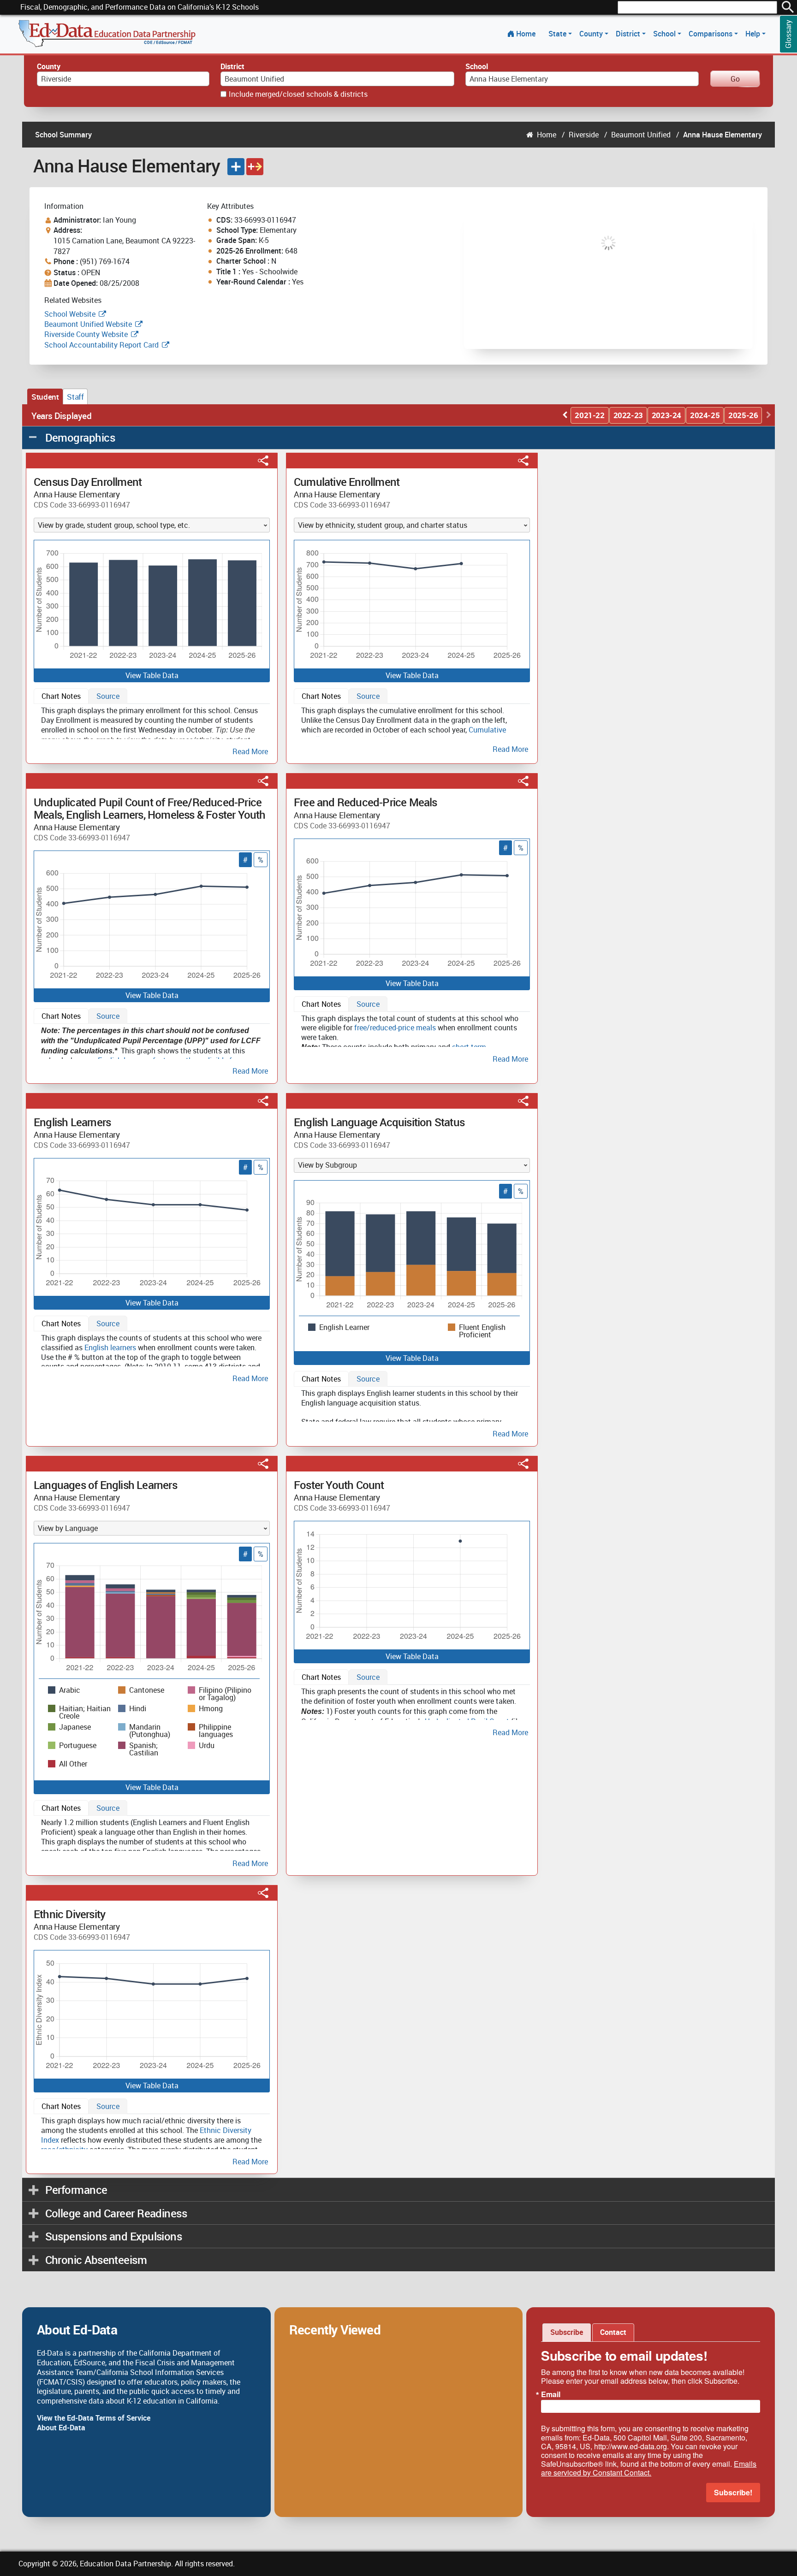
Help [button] (754, 34)
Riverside (584, 135)
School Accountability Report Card (101, 345)
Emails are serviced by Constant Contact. (649, 2468)
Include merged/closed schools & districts (298, 94)
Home (526, 34)
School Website (71, 314)
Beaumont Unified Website (88, 324)
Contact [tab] (613, 2332)
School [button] (665, 34)
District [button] (629, 34)
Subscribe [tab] (567, 2332)
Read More (250, 751)
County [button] (592, 34)
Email (551, 2394)
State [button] (558, 34)
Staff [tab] (75, 397)
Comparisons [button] (711, 34)
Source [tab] (108, 696)
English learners (110, 1347)
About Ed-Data (61, 2428)
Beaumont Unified (641, 135)
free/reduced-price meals (395, 1028)
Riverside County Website (86, 334)
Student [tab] (45, 397)
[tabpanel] (152, 729)
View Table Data (152, 675)
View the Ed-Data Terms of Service (94, 2418)
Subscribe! (733, 2492)
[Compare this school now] (255, 167)
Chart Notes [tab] (61, 696)
